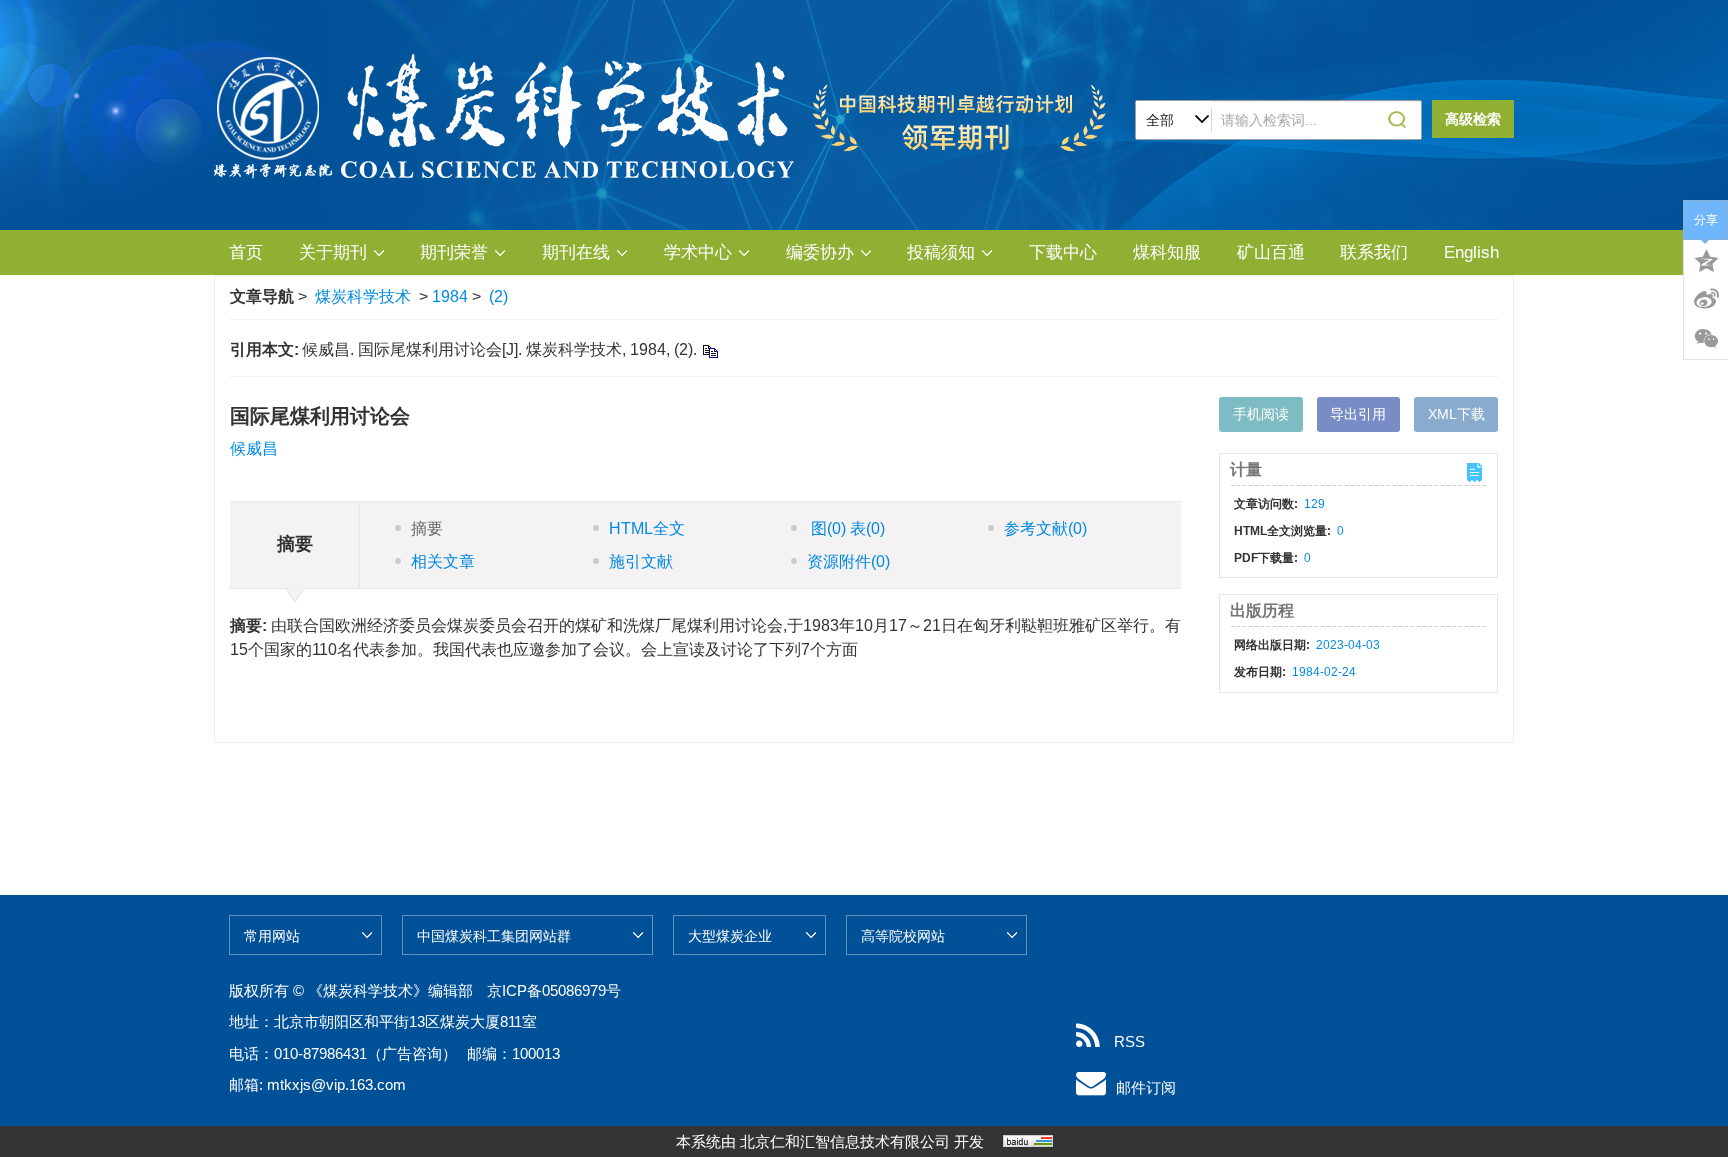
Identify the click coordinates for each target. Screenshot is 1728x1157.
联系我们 (1374, 252)
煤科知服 (1167, 252)
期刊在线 (576, 252)
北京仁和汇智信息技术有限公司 (845, 1141)
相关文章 (443, 561)
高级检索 (1473, 119)
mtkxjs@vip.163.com (336, 1084)
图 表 (846, 528)
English (1471, 252)
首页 (246, 252)
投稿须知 (941, 252)
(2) (498, 296)
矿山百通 (1271, 252)
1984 (450, 296)
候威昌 (254, 448)
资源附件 (848, 561)
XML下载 (1456, 414)
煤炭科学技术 (363, 296)
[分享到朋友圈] (1706, 339)
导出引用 (1358, 414)
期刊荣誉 (454, 252)
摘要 (427, 528)
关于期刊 (333, 252)
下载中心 (1063, 252)
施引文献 (641, 561)
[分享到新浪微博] (1706, 299)
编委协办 (820, 252)
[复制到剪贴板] (709, 350)
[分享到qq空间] (1706, 259)
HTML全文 (647, 528)
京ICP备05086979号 (554, 990)
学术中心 (698, 252)
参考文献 (1045, 528)
